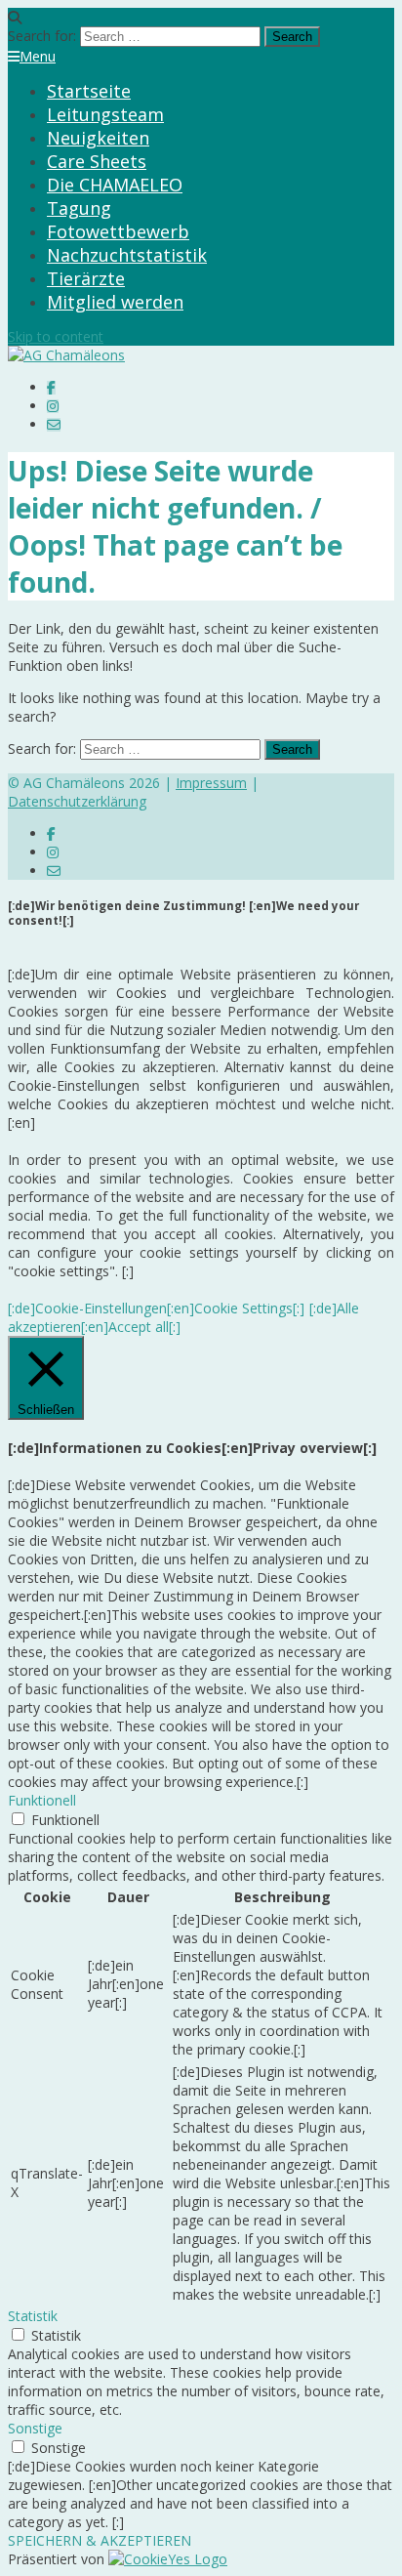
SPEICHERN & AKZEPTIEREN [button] (100, 2540)
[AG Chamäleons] (66, 355)
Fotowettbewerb (118, 231)
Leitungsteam (105, 114)
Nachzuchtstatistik (127, 255)
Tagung (79, 208)
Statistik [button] (33, 2316)
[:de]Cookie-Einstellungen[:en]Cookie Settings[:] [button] (156, 1308)
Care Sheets (97, 161)
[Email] (54, 424)
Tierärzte (86, 278)
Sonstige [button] (35, 2428)
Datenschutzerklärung (77, 801)
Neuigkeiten (98, 138)
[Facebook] (51, 387)
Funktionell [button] (42, 1800)
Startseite (89, 91)
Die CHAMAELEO (115, 185)
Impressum (211, 783)
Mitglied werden (115, 302)
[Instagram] (53, 406)
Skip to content (56, 336)
